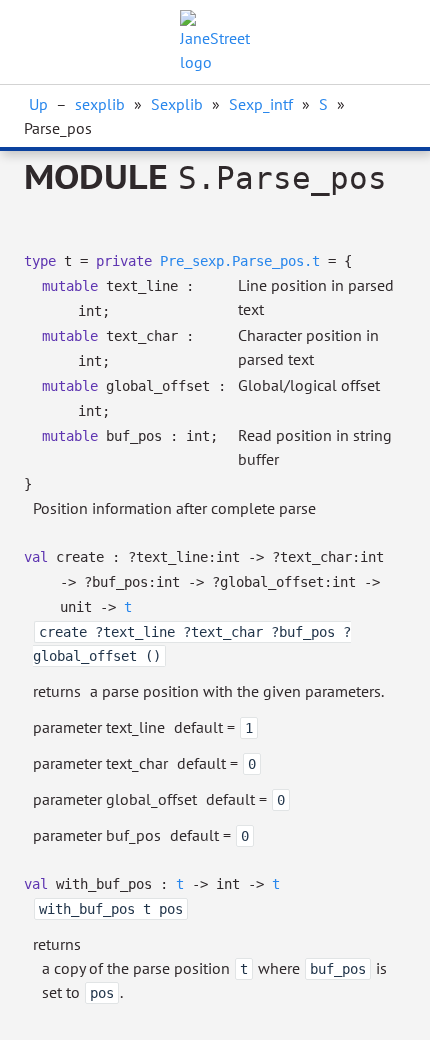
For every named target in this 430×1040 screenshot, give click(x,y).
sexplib (100, 104)
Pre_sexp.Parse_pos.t (240, 261)
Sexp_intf (261, 104)
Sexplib (177, 104)
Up (38, 104)
